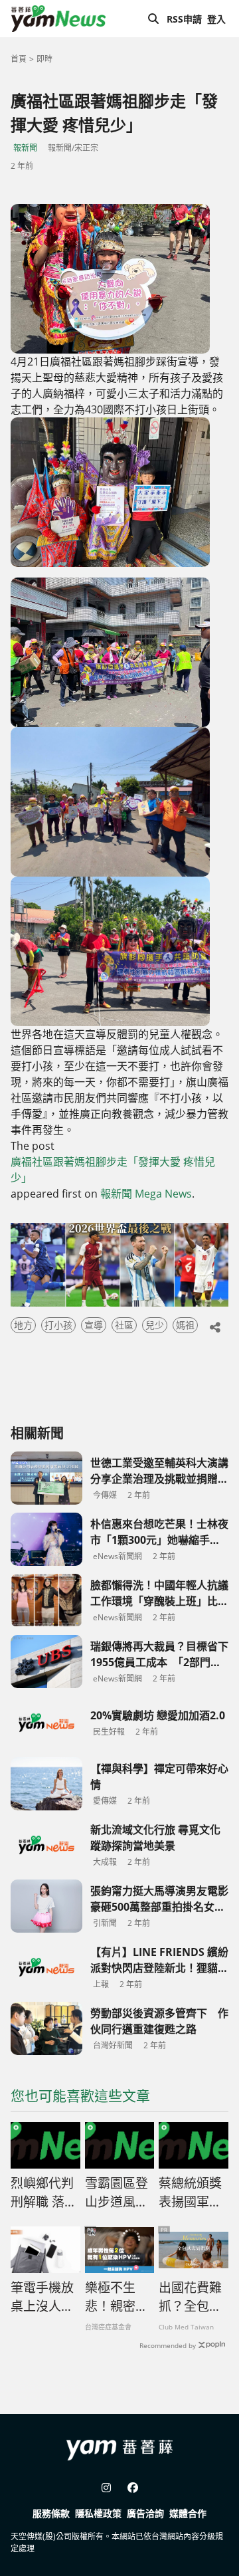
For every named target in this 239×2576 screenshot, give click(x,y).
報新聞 (25, 148)
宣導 (94, 1325)
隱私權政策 (98, 2513)
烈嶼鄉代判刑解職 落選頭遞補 (44, 2193)
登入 (216, 19)
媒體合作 (188, 2513)
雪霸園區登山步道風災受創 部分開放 (117, 2193)
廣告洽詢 (145, 2513)
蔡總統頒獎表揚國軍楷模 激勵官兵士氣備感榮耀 (190, 2193)
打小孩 (58, 1325)
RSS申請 (184, 19)
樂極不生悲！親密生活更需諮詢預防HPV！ (117, 2298)
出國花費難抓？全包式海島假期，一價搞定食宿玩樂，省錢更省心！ (190, 2298)
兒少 (155, 1325)
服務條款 (51, 2513)
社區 (124, 1325)
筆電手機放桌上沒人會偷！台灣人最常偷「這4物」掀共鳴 (42, 2298)
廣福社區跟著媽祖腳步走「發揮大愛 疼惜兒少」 (113, 1170)
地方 (23, 1325)
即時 (44, 59)
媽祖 (185, 1325)
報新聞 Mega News (146, 1194)
